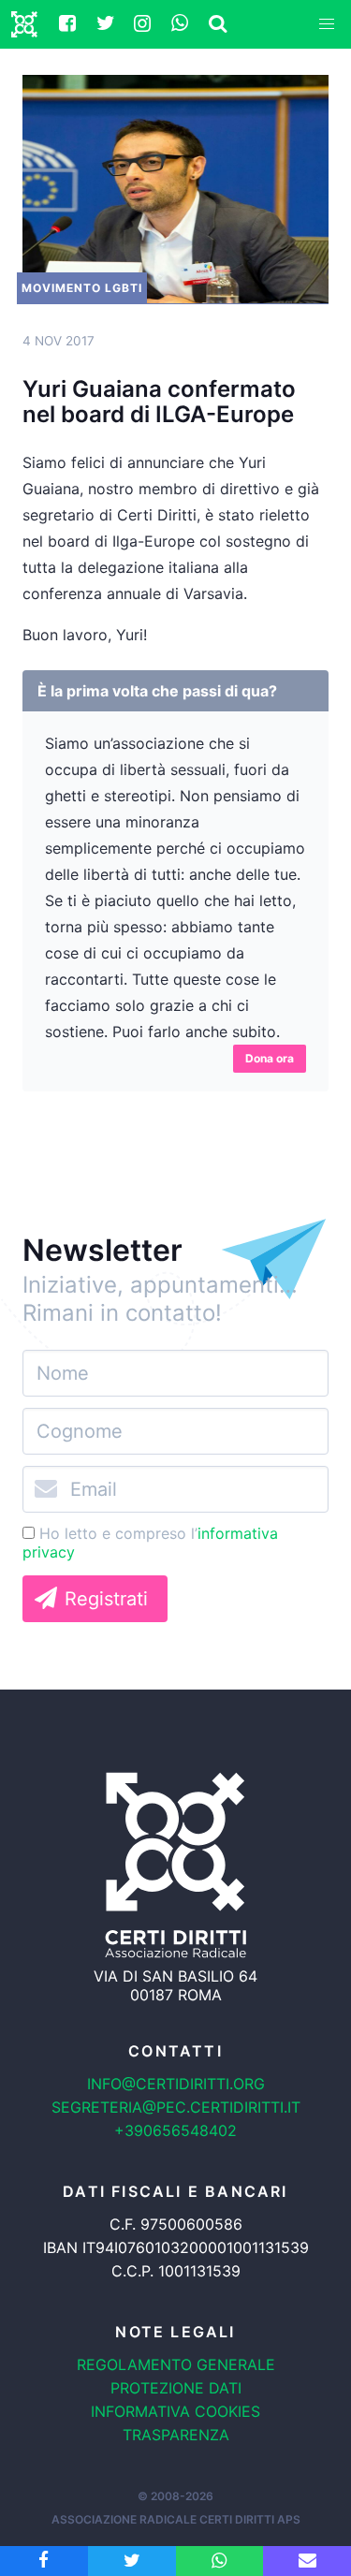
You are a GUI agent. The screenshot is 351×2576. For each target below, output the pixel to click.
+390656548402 (175, 2130)
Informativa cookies (175, 2411)
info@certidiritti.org (176, 2084)
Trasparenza (176, 2435)
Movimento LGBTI (82, 288)
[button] (327, 24)
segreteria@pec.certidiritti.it (176, 2107)
